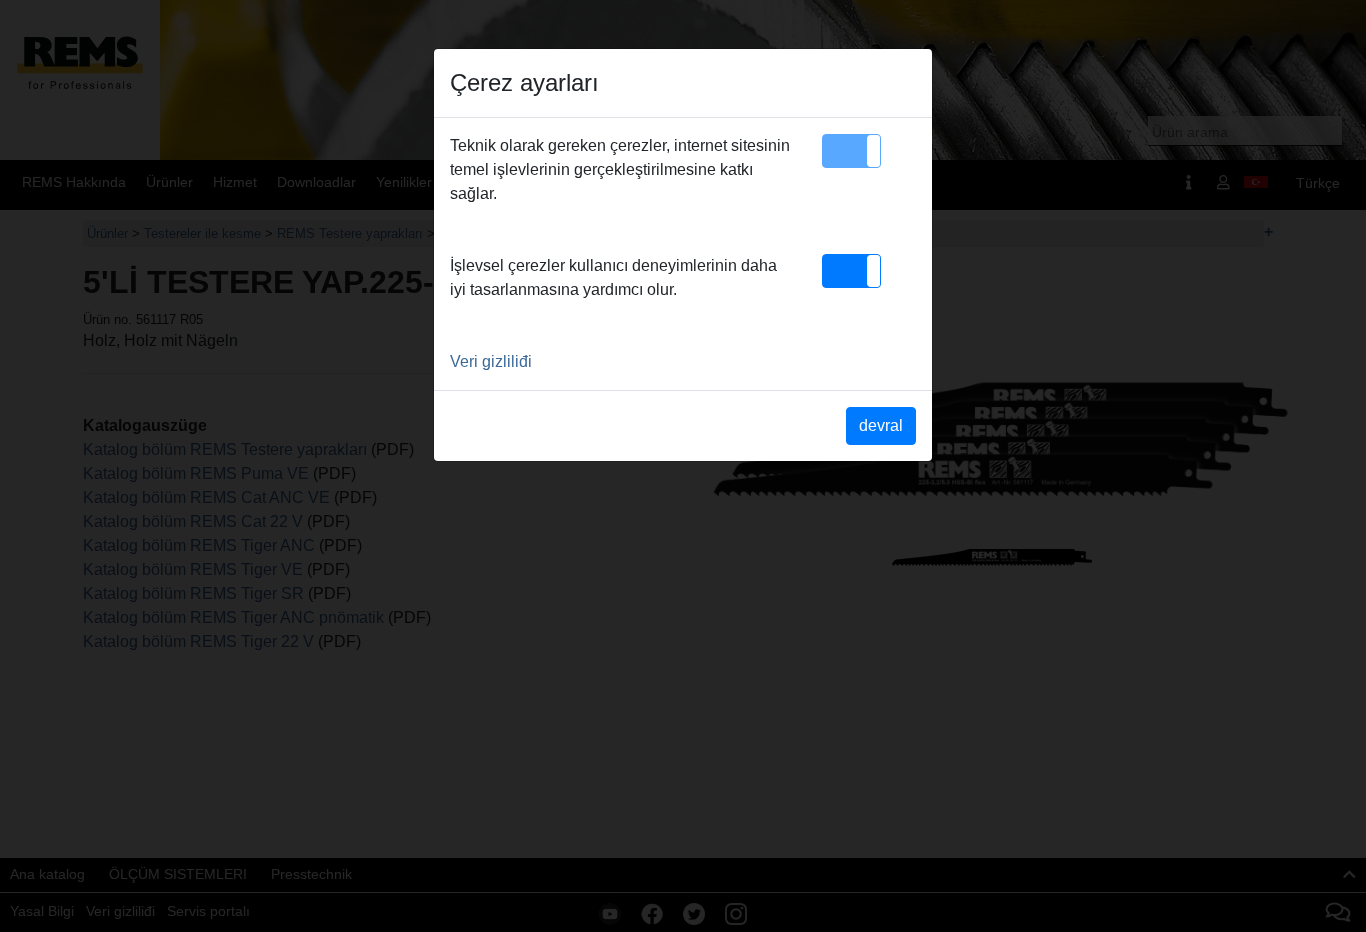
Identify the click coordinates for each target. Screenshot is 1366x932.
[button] (851, 151)
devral (881, 425)
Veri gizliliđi (491, 361)
